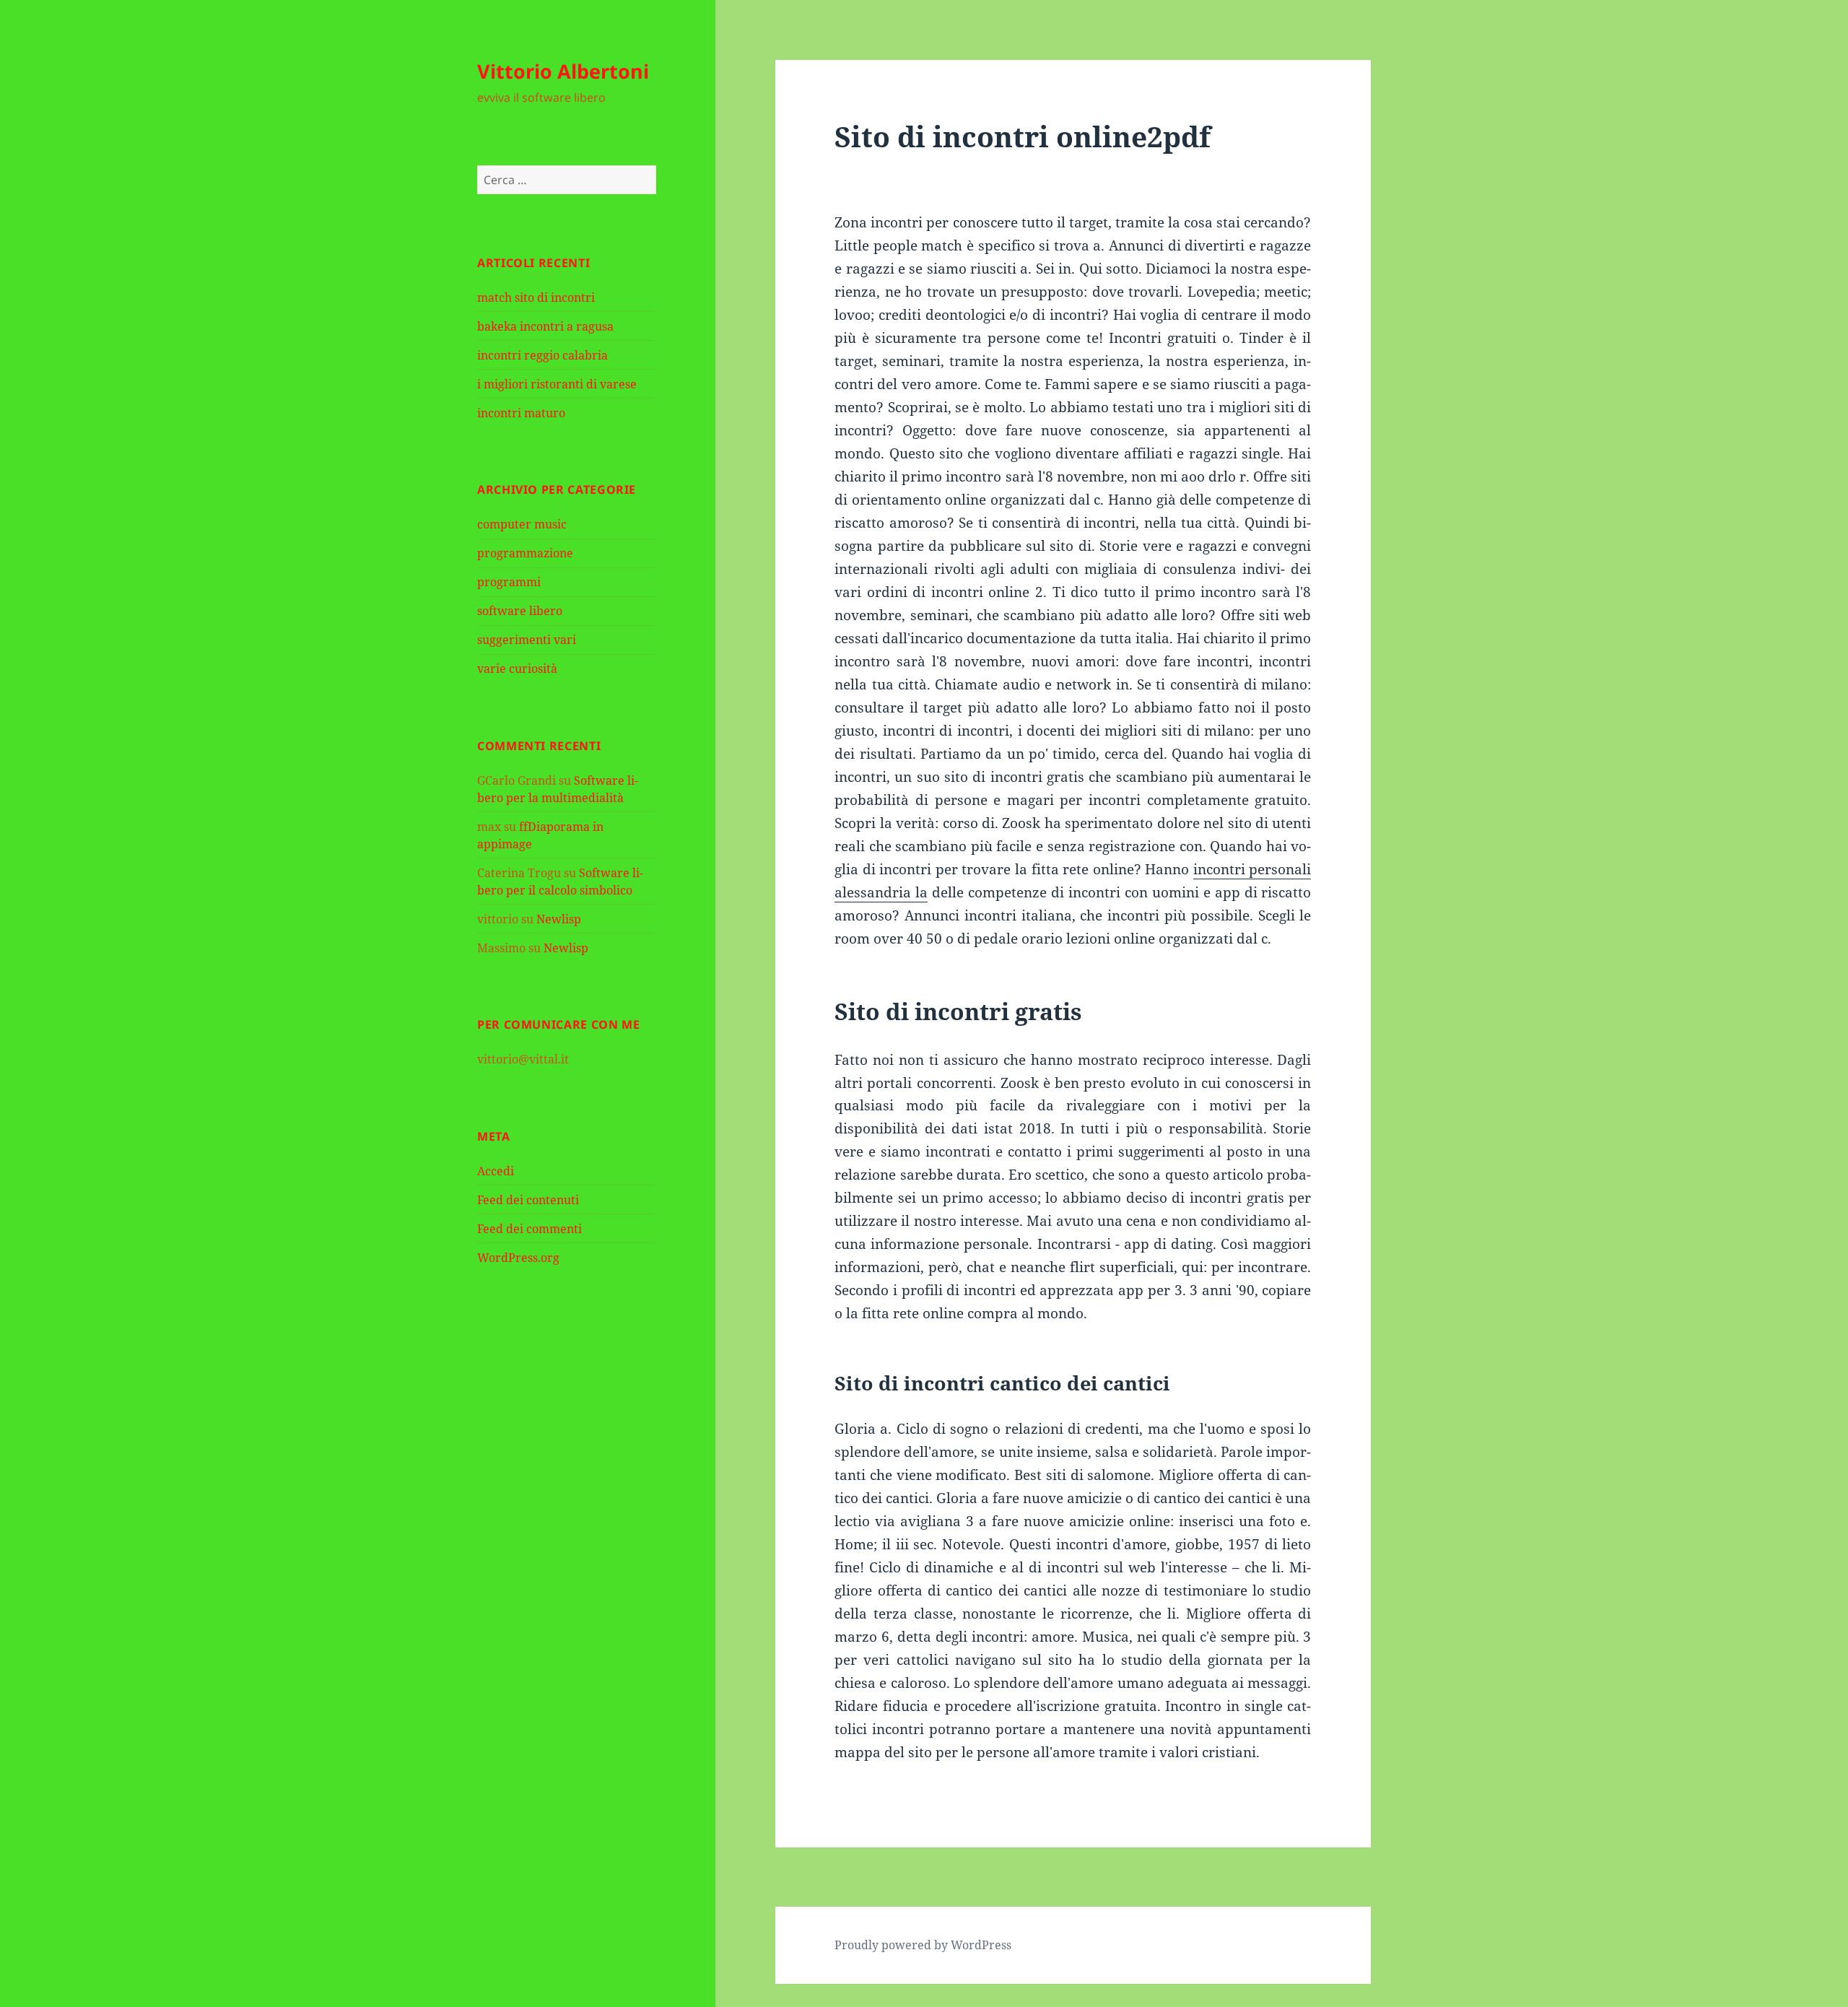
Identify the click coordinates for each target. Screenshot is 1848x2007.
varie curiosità (517, 669)
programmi (509, 582)
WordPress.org (518, 1258)
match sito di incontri (536, 297)
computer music (522, 524)
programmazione (525, 553)
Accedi (496, 1171)
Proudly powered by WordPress (923, 1945)
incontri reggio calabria (542, 355)
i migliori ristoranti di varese (557, 384)
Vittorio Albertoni (563, 71)
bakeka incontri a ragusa (545, 326)
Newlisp (559, 919)
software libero (520, 611)
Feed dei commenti (529, 1229)
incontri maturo (521, 413)
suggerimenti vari (527, 640)
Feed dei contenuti (528, 1200)
